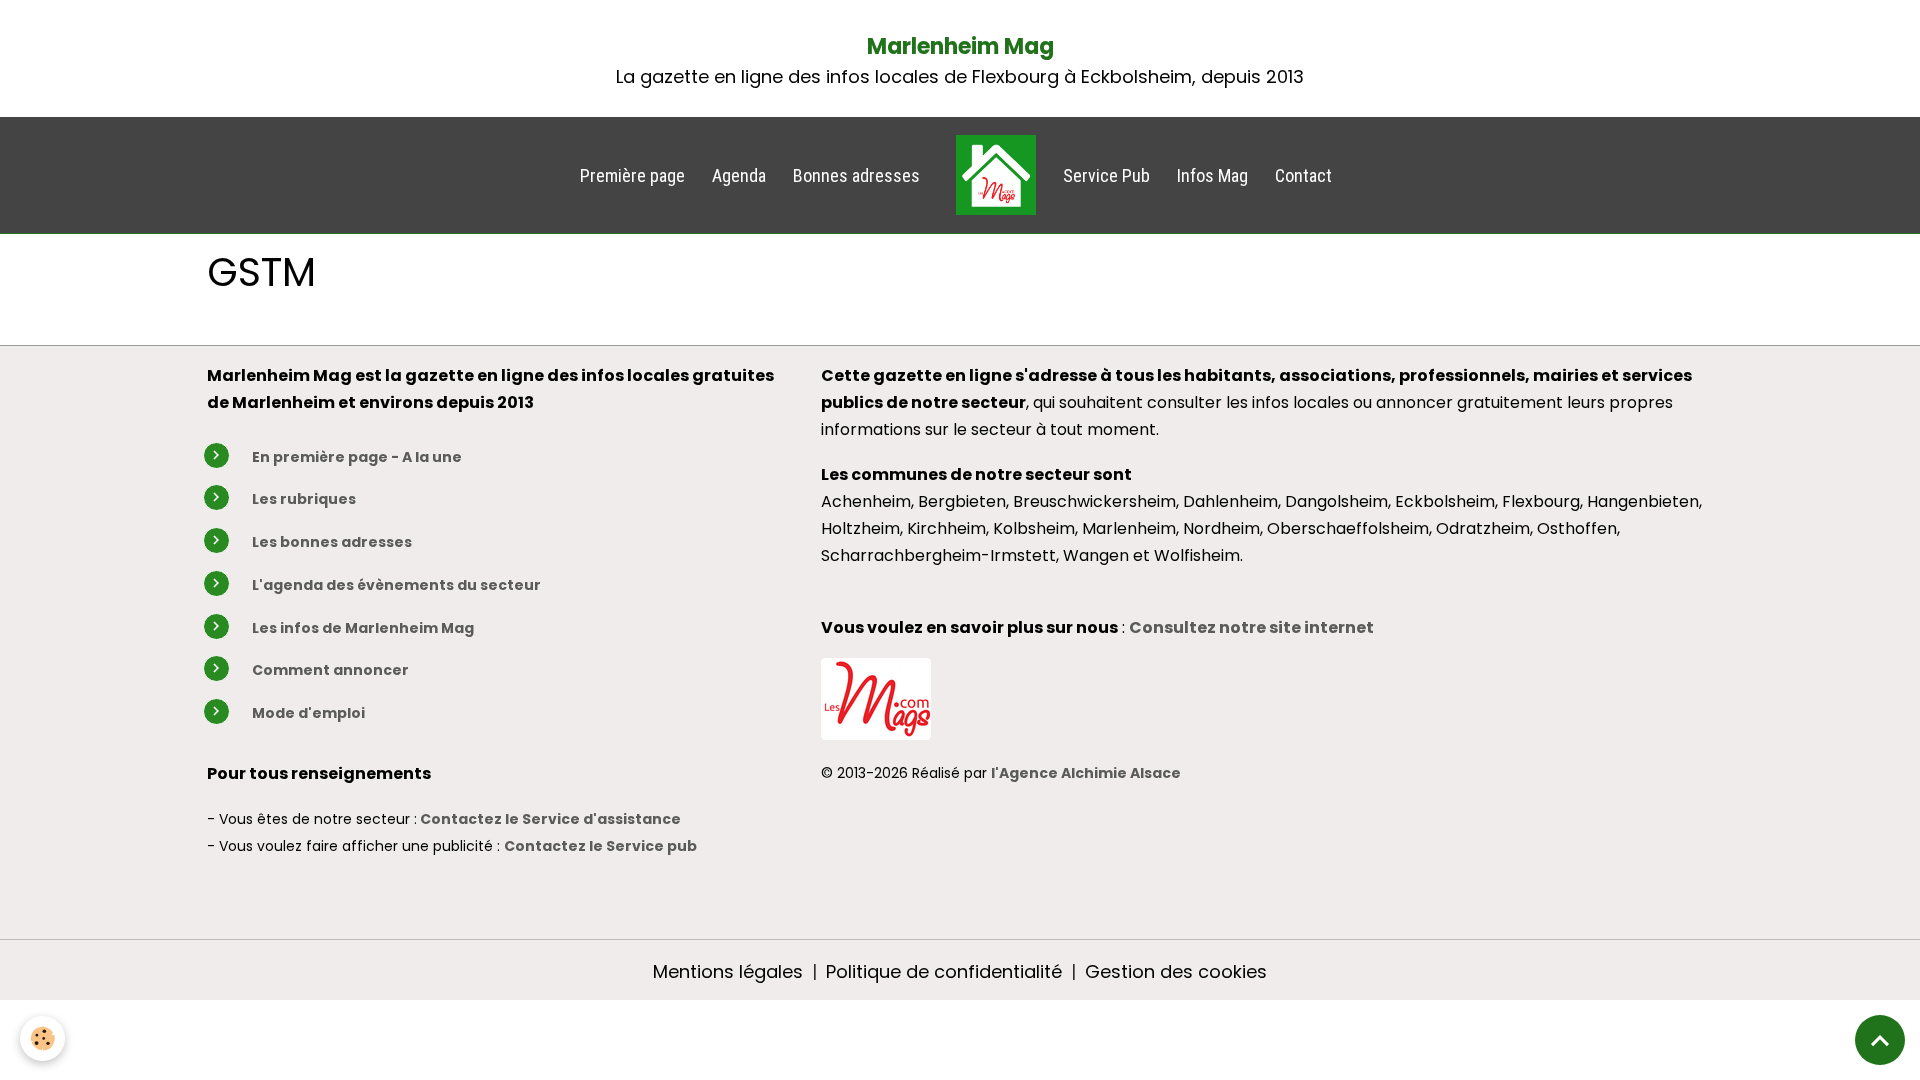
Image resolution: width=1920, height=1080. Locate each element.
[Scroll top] (1880, 1040)
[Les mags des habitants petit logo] (876, 696)
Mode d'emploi (308, 713)
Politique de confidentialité (944, 971)
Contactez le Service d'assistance (550, 819)
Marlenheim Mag (960, 46)
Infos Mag (1212, 175)
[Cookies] (42, 1038)
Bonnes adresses (856, 175)
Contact (1303, 175)
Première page (632, 175)
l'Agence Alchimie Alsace (1086, 773)
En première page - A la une (357, 457)
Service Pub (1106, 175)
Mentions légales (728, 971)
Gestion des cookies (1176, 971)
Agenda (739, 175)
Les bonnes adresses (332, 542)
